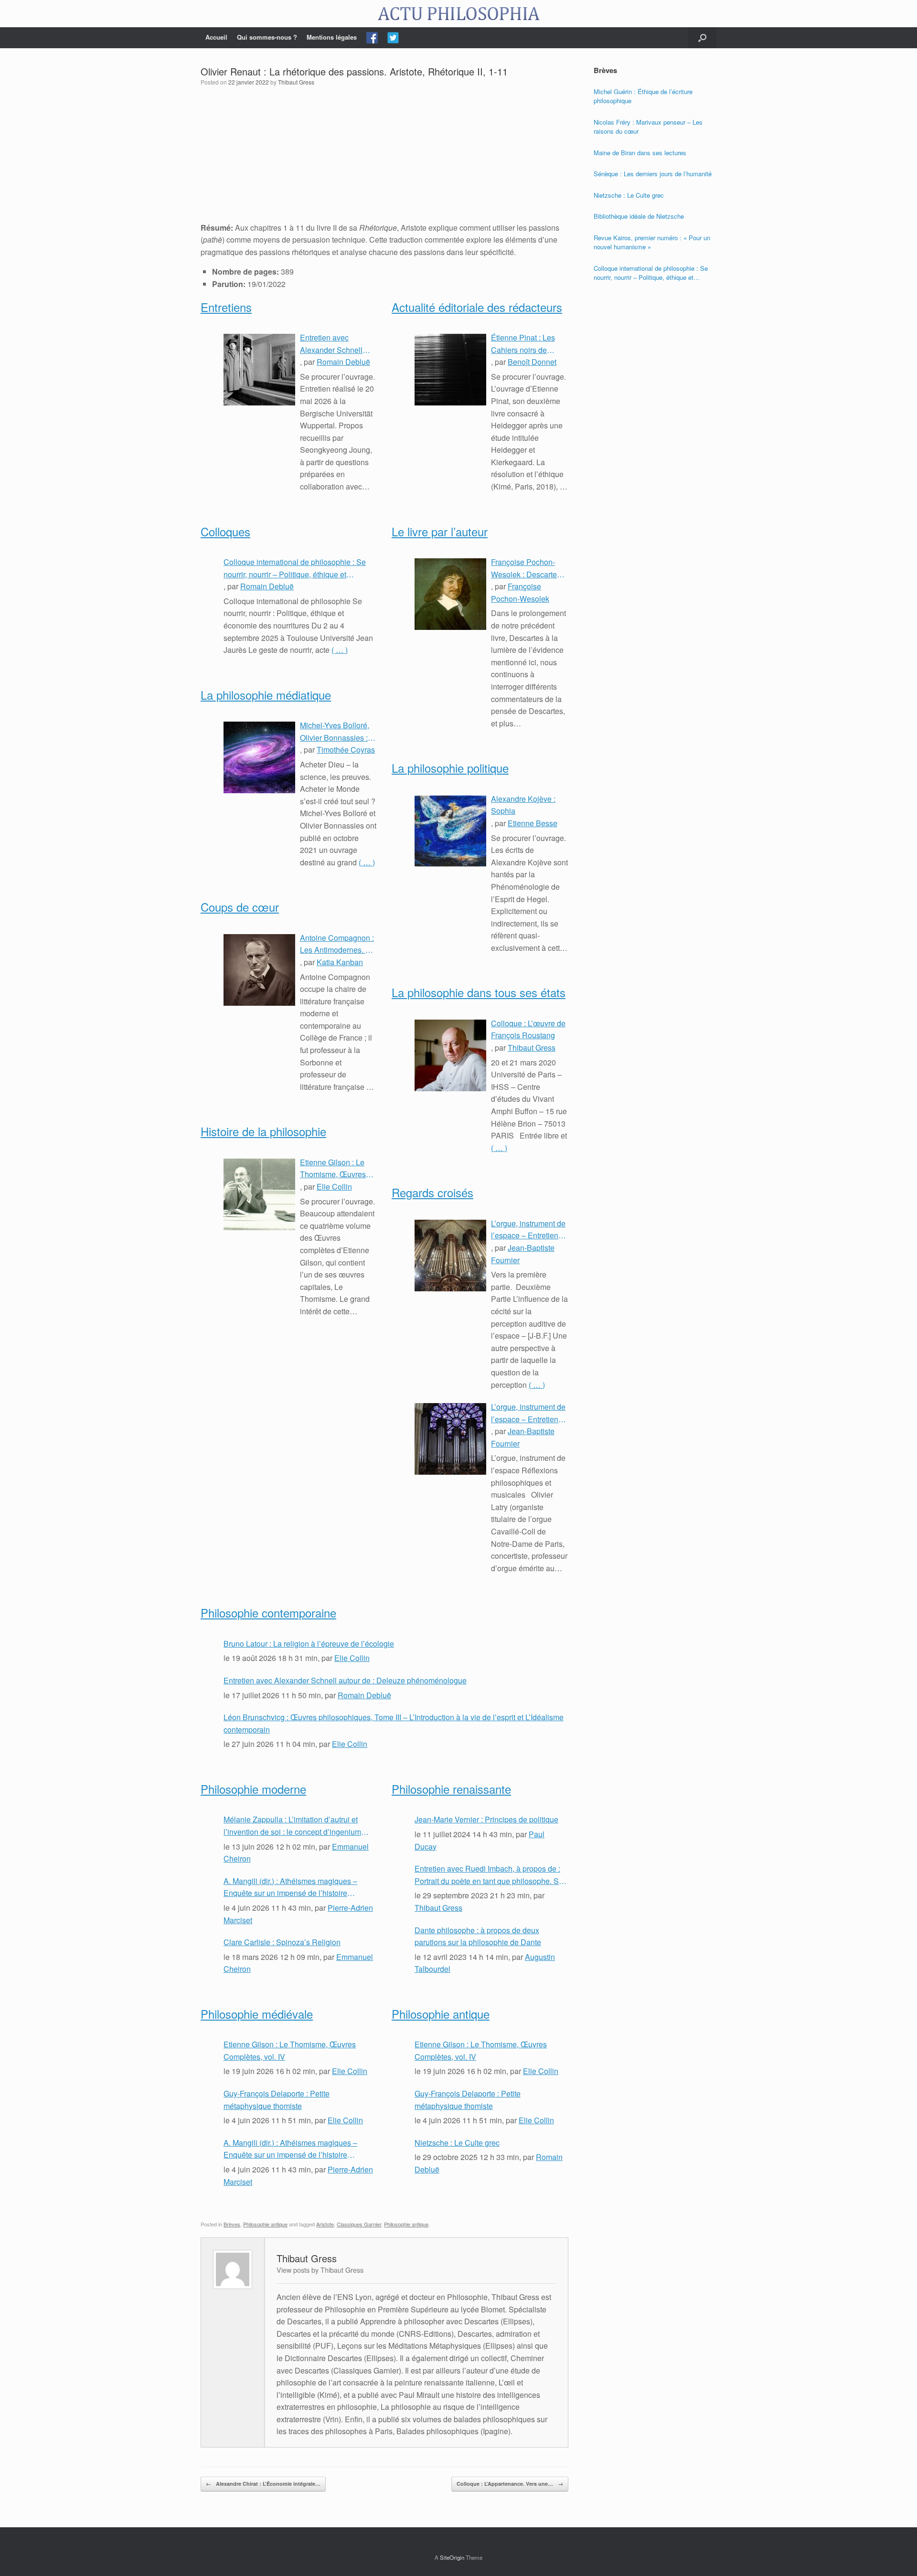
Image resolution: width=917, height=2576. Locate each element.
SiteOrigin (452, 2557)
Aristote (325, 2224)
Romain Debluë (343, 362)
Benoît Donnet (532, 362)
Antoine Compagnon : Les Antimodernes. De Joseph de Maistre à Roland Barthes (338, 944)
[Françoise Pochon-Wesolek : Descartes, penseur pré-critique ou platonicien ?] (450, 594)
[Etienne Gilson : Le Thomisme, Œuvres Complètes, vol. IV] (259, 1194)
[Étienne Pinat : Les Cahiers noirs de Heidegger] (450, 370)
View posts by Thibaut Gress (320, 2270)
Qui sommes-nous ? (267, 37)
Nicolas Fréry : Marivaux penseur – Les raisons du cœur (648, 127)
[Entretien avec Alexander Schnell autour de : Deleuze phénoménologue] (259, 370)
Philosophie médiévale (257, 2014)
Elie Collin (334, 1187)
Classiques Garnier (359, 2224)
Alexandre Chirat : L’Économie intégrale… (263, 2484)
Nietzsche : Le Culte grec (457, 2143)
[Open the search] (702, 38)
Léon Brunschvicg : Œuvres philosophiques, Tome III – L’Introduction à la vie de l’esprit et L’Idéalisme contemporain (394, 1723)
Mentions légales (332, 37)
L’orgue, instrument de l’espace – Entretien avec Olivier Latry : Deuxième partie (528, 1230)
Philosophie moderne (253, 1789)
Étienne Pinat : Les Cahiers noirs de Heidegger (523, 344)
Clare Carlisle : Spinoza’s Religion (282, 1942)
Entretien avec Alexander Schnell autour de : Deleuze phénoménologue (333, 344)
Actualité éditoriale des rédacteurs (477, 307)
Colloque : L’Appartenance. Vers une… (510, 2484)
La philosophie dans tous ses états (479, 992)
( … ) (340, 650)
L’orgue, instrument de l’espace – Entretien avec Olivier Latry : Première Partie (528, 1413)
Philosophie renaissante (451, 1789)
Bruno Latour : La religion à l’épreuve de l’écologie (309, 1644)
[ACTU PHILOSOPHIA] (458, 14)
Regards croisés (432, 1192)
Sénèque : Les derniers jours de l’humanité (653, 174)
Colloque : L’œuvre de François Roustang (528, 1029)
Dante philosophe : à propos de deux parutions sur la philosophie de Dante (478, 1936)
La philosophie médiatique (266, 695)
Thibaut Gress (296, 82)
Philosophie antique (441, 2014)
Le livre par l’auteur (440, 531)
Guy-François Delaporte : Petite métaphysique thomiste (277, 2100)
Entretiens (226, 307)
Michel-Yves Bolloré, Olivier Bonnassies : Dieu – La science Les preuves (338, 732)
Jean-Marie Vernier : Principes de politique (486, 1819)
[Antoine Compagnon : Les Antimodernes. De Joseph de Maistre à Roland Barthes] (259, 970)
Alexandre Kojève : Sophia (523, 805)
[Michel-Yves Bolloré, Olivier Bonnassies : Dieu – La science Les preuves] (259, 757)
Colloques (225, 531)
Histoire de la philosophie (263, 1131)
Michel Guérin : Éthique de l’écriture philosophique (643, 96)
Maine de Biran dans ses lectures (640, 153)
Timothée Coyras (346, 750)
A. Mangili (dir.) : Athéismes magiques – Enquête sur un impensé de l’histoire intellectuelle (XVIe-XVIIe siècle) (290, 1887)
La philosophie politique (450, 768)
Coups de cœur (240, 907)
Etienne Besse (533, 823)
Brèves (232, 2224)
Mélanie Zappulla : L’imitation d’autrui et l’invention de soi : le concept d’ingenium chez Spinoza (292, 1826)
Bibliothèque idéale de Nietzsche (639, 216)
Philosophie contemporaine (268, 1613)
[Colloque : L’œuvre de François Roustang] (450, 1055)
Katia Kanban (340, 962)
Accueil (216, 37)
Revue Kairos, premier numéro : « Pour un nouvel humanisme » (652, 242)
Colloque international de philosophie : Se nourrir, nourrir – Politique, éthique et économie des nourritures (295, 568)
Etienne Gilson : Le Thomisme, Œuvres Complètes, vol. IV (333, 1169)
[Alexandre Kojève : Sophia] (450, 831)
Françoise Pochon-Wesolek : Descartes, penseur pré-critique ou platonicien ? (527, 568)
